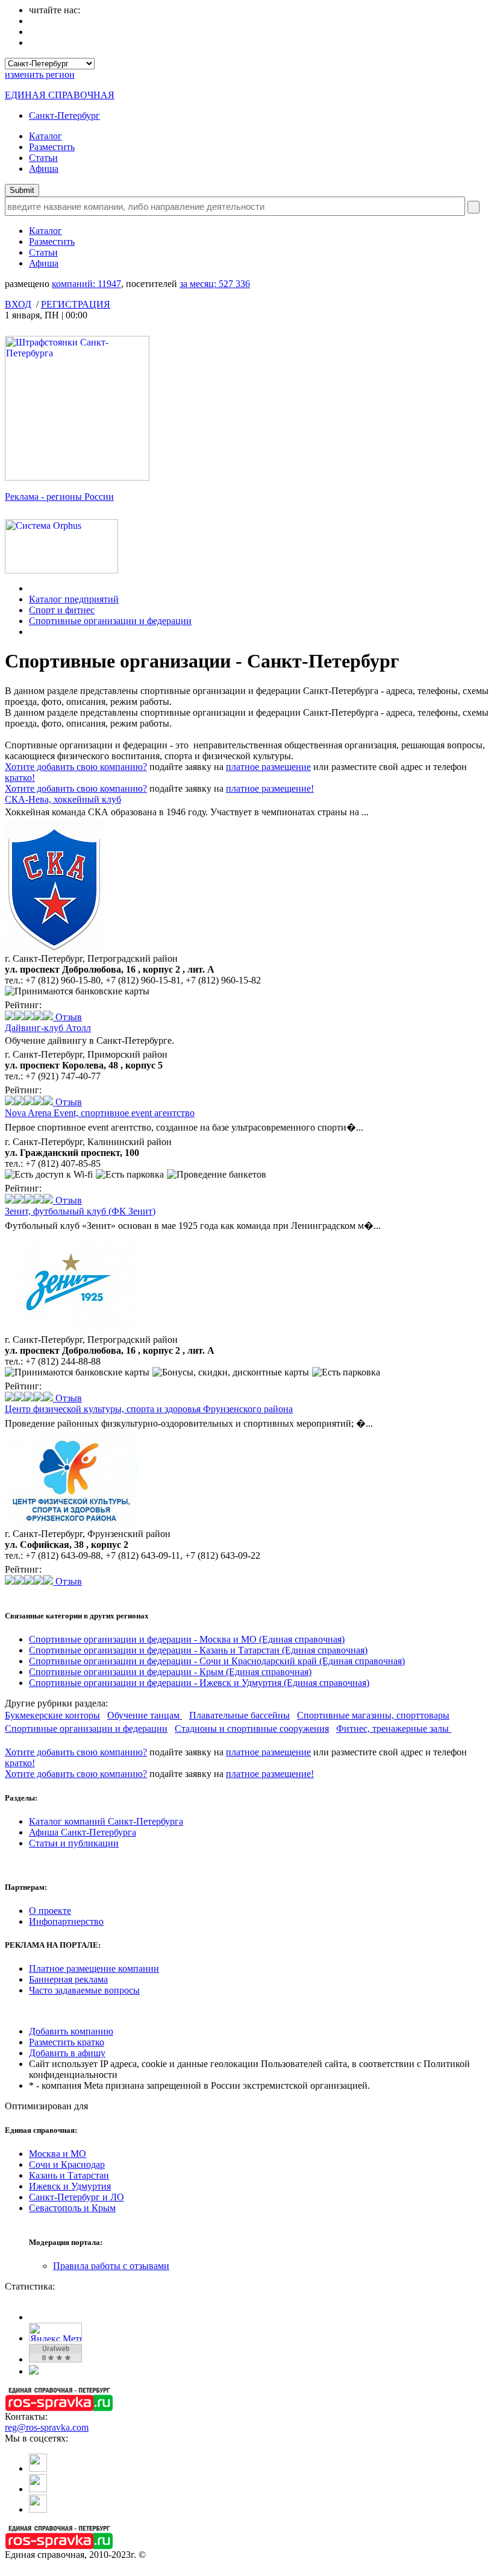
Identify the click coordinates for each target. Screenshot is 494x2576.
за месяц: (215, 284)
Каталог (45, 136)
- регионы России (59, 497)
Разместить (52, 147)
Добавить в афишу (67, 2053)
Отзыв (67, 1017)
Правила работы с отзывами (111, 2266)
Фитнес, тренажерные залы (394, 1728)
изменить (40, 74)
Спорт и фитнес (62, 610)
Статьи (43, 158)
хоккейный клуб (63, 799)
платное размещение (268, 767)
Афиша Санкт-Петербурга (83, 1832)
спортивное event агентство (100, 1113)
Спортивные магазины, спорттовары (373, 1715)
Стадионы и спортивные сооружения (252, 1728)
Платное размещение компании (94, 1968)
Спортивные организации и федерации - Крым (170, 1672)
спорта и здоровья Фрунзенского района (149, 1409)
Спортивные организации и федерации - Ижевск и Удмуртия (199, 1683)
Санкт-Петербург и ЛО (77, 2197)
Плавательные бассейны (239, 1715)
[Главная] (32, 588)
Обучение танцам (145, 1715)
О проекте (50, 1911)
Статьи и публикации (74, 1843)
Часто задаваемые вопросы (84, 1990)
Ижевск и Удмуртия (70, 2186)
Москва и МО (58, 2154)
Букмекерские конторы (52, 1715)
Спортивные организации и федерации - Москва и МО (187, 1639)
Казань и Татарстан (69, 2175)
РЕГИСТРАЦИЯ (76, 304)
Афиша (44, 169)
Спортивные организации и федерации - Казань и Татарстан (198, 1650)
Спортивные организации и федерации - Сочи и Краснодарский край (217, 1661)
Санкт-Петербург (64, 115)
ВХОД (18, 304)
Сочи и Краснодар (67, 2164)
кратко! (20, 778)
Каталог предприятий (74, 599)
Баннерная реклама (68, 1979)
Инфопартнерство (66, 1921)
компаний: (86, 284)
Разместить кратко (67, 2042)
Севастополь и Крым (72, 2208)
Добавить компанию (71, 2031)
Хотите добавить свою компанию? (76, 767)
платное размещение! (270, 788)
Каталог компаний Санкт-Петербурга (106, 1821)
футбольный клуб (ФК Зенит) (80, 1211)
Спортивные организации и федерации (110, 621)
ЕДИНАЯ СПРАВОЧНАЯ (60, 95)
